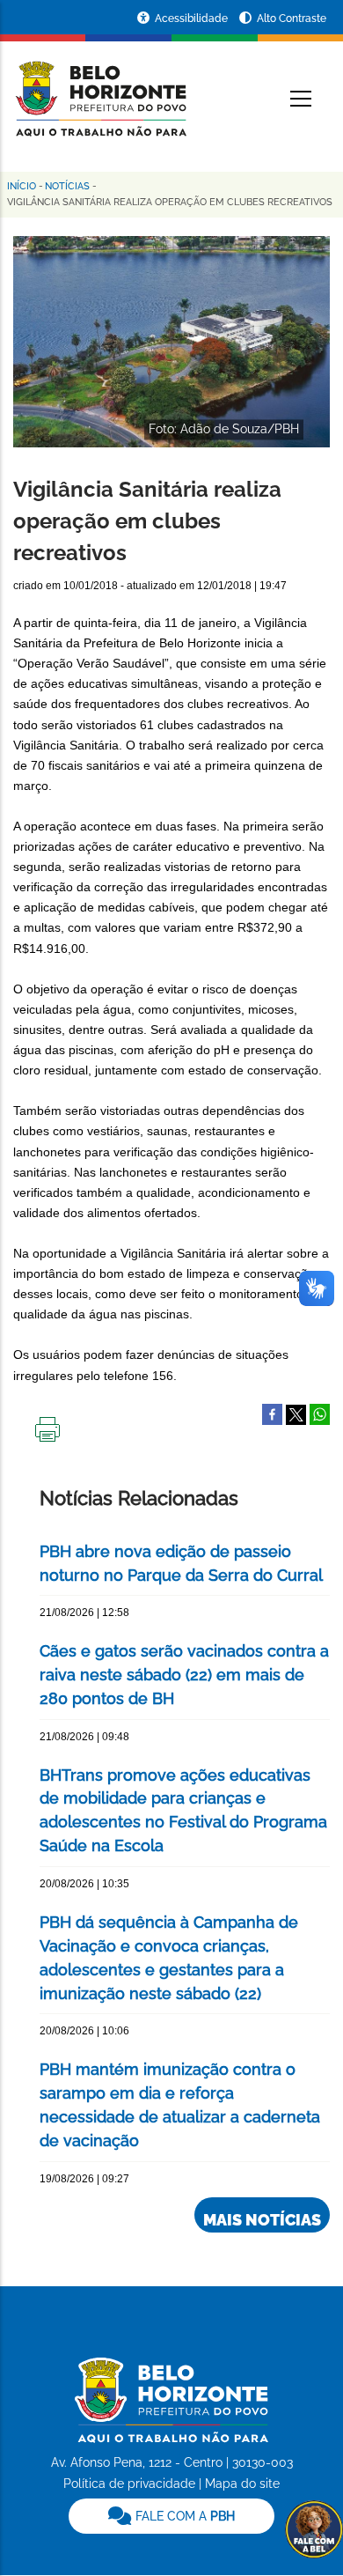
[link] (171, 2516)
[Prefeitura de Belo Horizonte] (100, 88)
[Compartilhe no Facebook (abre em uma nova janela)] (272, 1413)
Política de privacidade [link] (129, 2484)
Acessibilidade (193, 18)
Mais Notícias (262, 2220)
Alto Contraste (292, 18)
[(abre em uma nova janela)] (296, 1413)
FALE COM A (183, 2516)
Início (22, 186)
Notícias (67, 186)
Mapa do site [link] (242, 2484)
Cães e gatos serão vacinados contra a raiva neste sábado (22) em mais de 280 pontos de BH (184, 1675)
